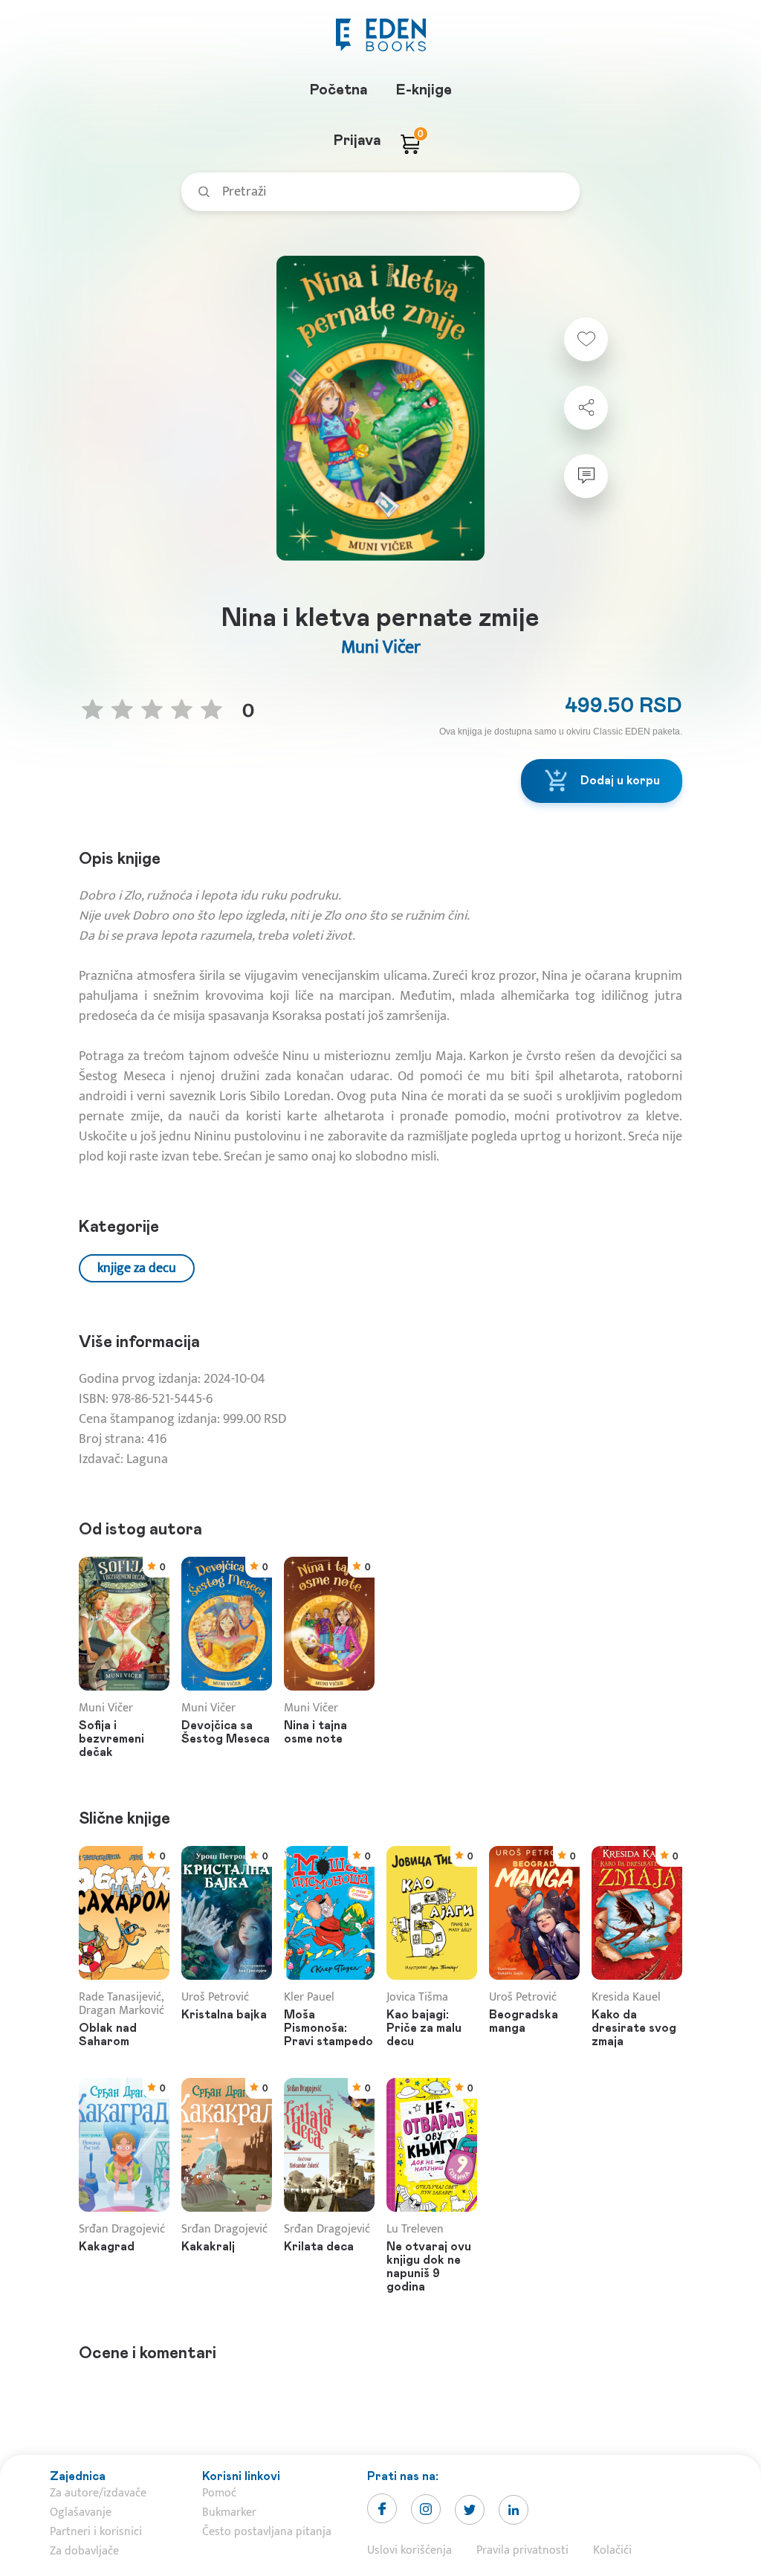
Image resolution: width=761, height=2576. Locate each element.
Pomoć (219, 2493)
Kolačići (612, 2550)
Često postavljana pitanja (267, 2532)
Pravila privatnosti (522, 2550)
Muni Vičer (381, 648)
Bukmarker (229, 2512)
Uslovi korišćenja (409, 2550)
